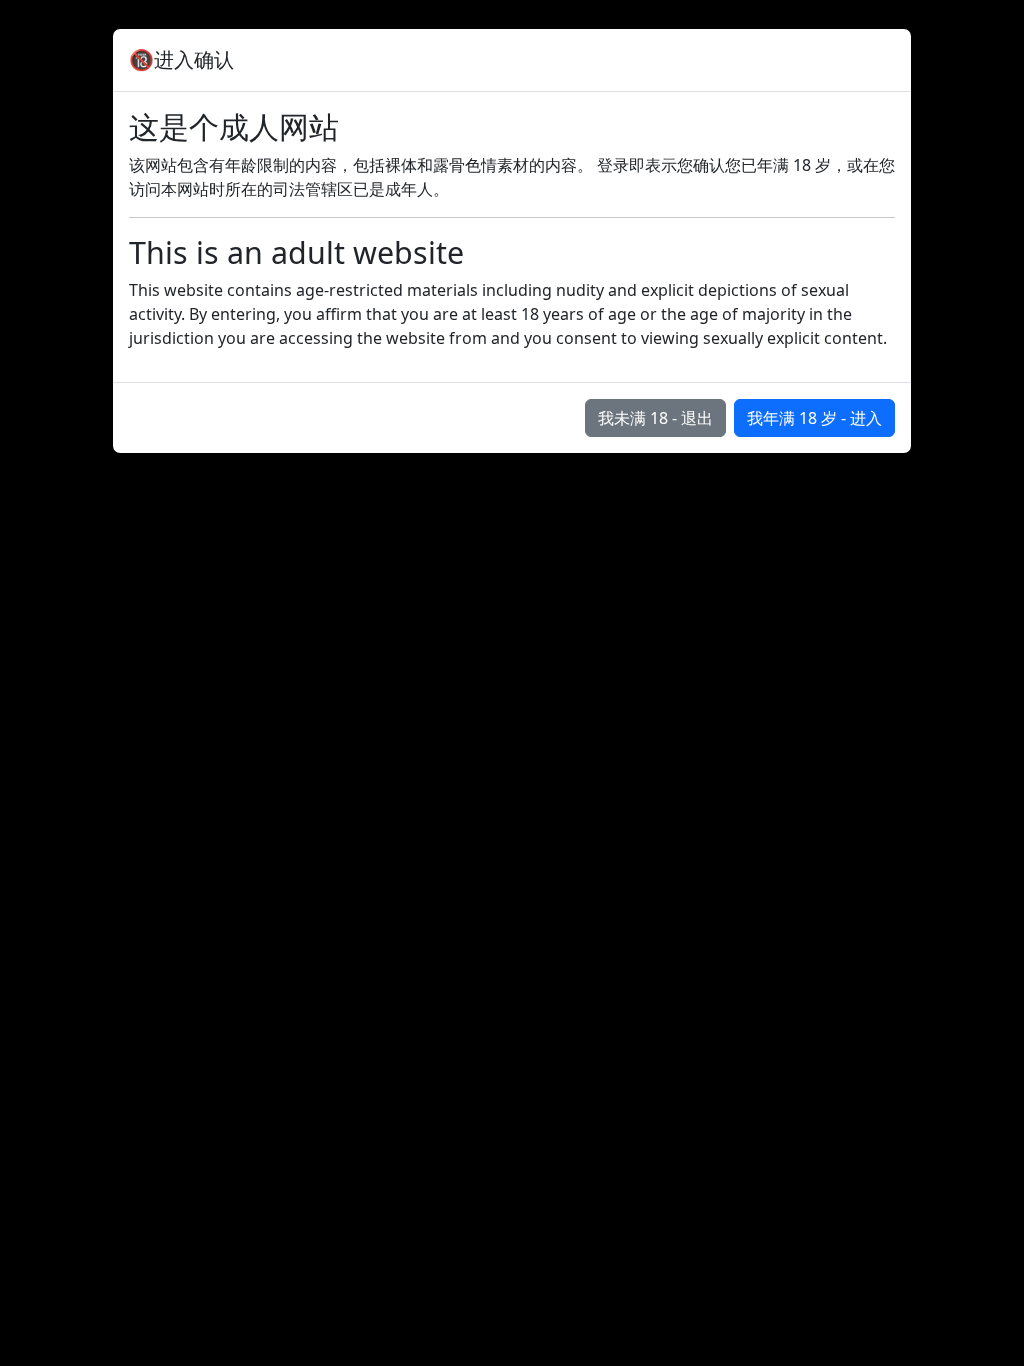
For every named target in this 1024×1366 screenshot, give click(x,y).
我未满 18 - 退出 (655, 418)
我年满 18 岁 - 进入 (814, 418)
